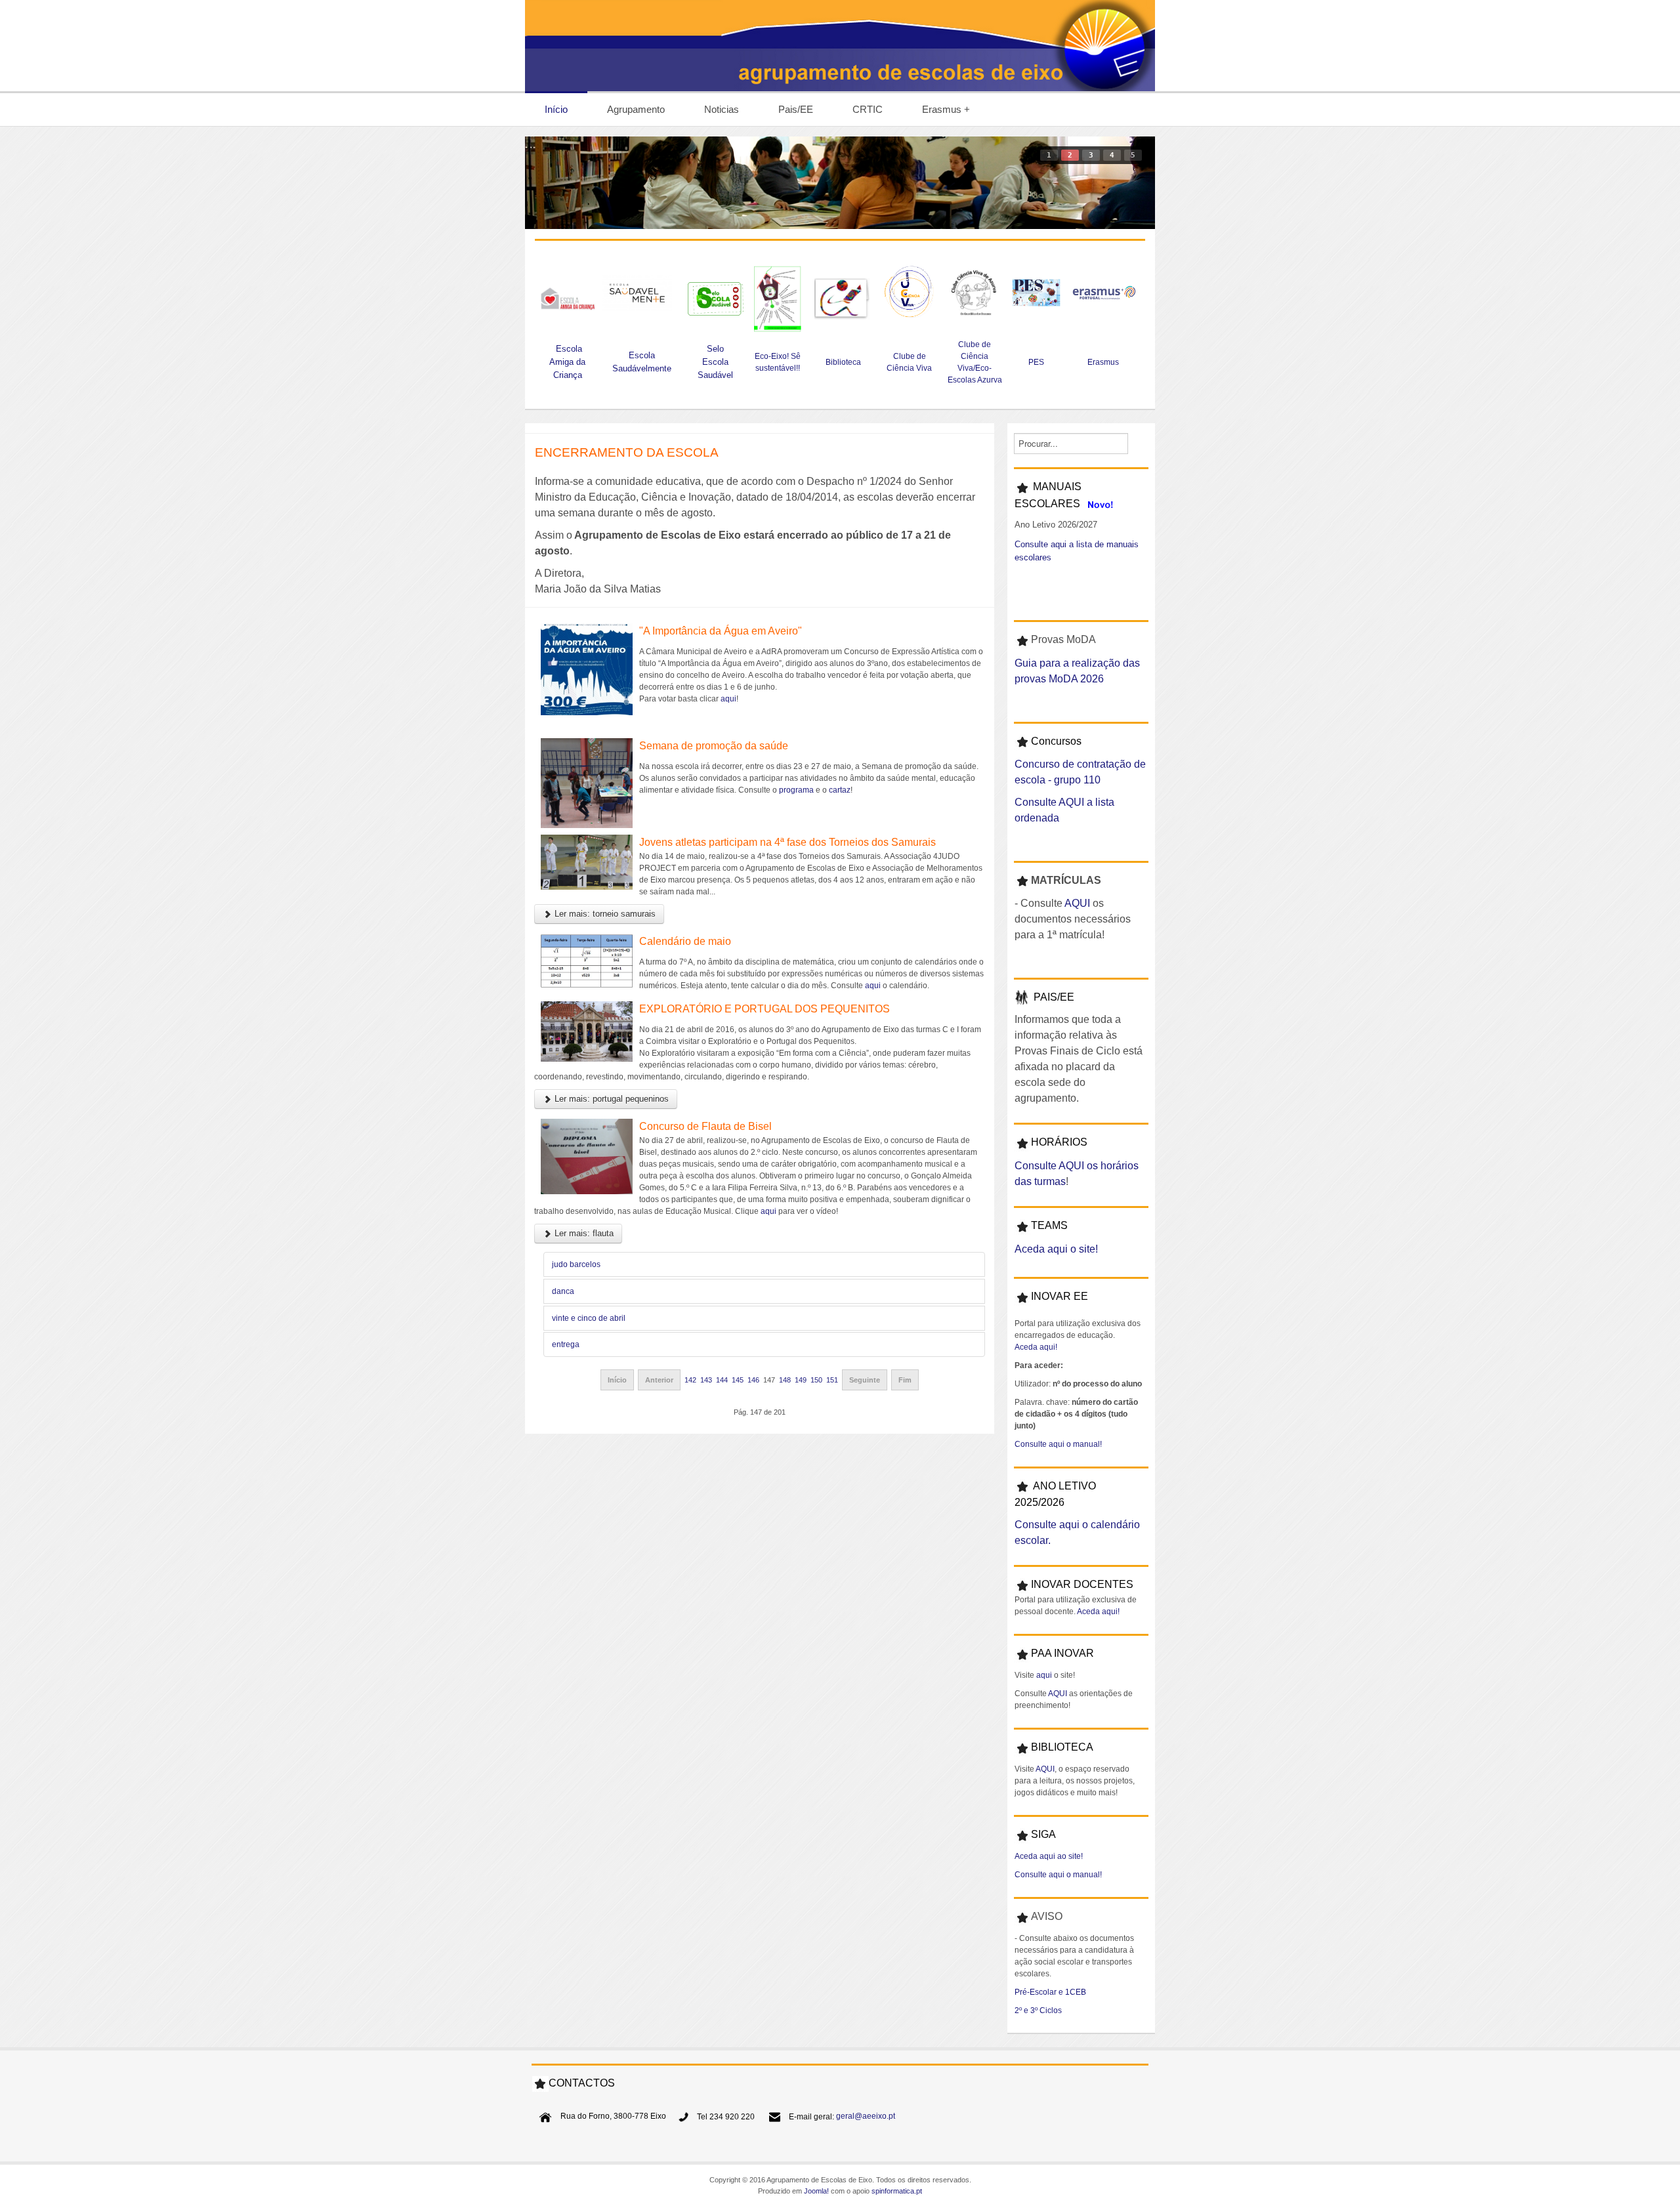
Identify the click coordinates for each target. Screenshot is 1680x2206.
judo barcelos (576, 1264)
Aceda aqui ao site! (1049, 1856)
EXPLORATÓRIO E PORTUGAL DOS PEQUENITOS (765, 1009)
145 (738, 1380)
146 (753, 1380)
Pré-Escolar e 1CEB (1050, 1992)
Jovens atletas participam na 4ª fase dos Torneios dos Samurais (787, 842)
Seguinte (865, 1380)
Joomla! (816, 2191)
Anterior (659, 1380)
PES (1036, 362)
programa (796, 790)
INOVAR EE (1060, 1296)
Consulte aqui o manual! (1058, 1444)
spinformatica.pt (897, 2191)
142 (690, 1380)
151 (832, 1380)
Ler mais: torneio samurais (604, 914)
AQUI (1077, 903)
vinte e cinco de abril (589, 1318)
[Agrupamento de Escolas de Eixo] (840, 46)
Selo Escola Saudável (715, 362)
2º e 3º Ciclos (1038, 2010)
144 (722, 1380)
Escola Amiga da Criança (567, 362)
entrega (566, 1344)
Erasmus (1104, 362)
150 (816, 1380)
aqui (728, 699)
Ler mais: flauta (583, 1233)
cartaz (840, 790)
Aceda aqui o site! (1056, 1249)
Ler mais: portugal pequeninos (610, 1099)
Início (617, 1380)
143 (706, 1380)
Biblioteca (843, 362)
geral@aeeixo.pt (866, 2117)
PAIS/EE (1054, 997)
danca (563, 1291)
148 (785, 1380)
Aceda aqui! (1036, 1347)
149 (801, 1380)
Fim (905, 1380)
